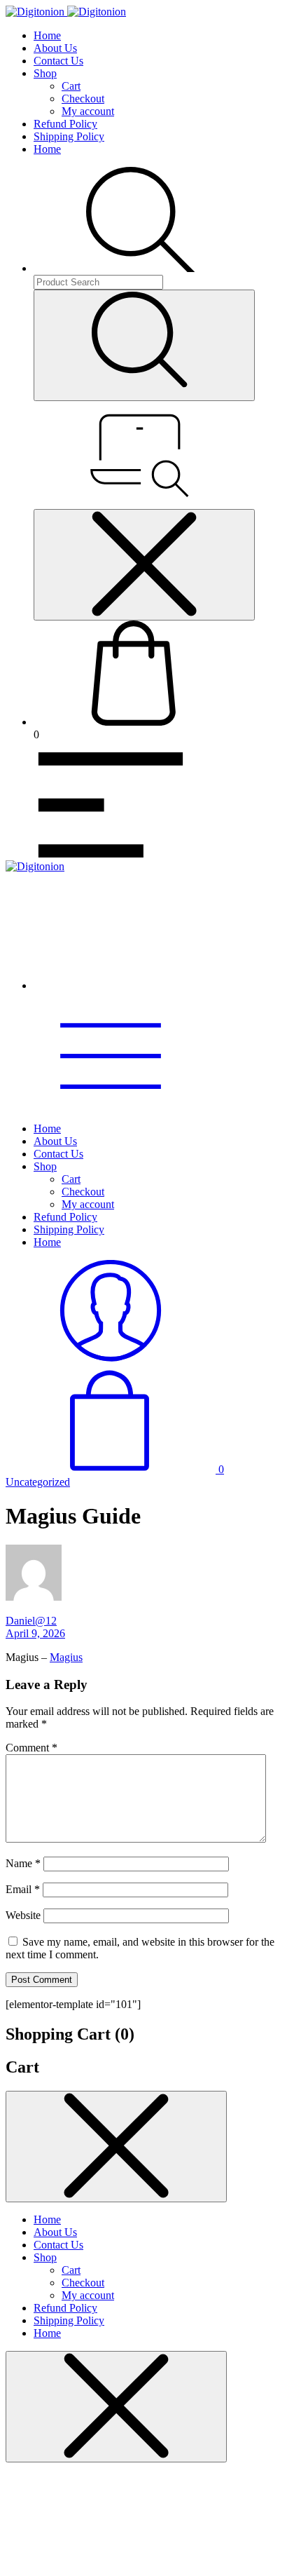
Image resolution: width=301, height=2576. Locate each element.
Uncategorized (38, 1482)
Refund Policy (65, 124)
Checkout (83, 99)
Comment (31, 1748)
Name (23, 1863)
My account (88, 111)
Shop (45, 73)
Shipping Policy (69, 136)
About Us (55, 48)
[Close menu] (144, 565)
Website (23, 1915)
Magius (66, 1657)
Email (23, 1889)
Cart (71, 86)
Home (47, 35)
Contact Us (58, 61)
